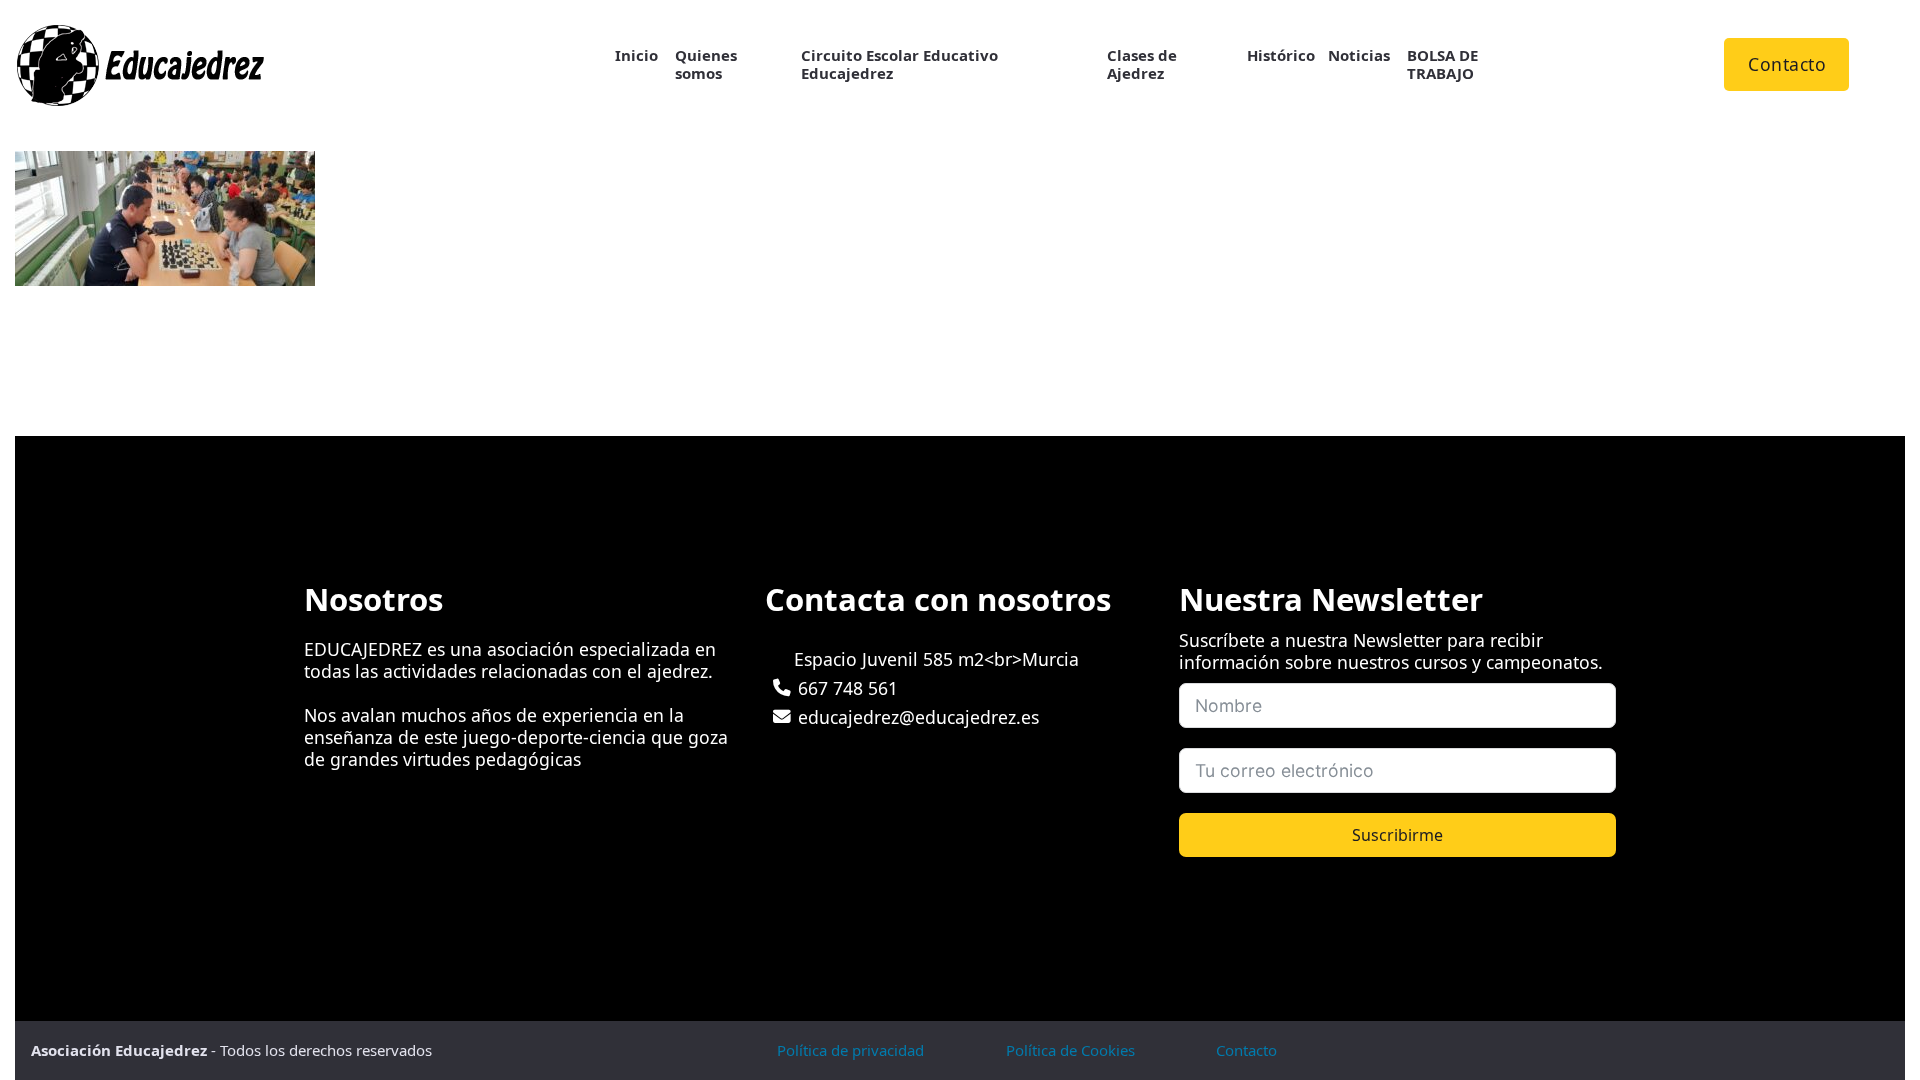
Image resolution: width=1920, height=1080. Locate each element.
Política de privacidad (850, 1050)
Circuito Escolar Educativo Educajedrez (899, 65)
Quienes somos (706, 65)
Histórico (1281, 55)
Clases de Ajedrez (1142, 65)
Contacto (1787, 64)
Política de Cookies (1070, 1050)
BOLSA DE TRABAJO (1442, 65)
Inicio (636, 55)
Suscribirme (1397, 835)
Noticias (1359, 55)
